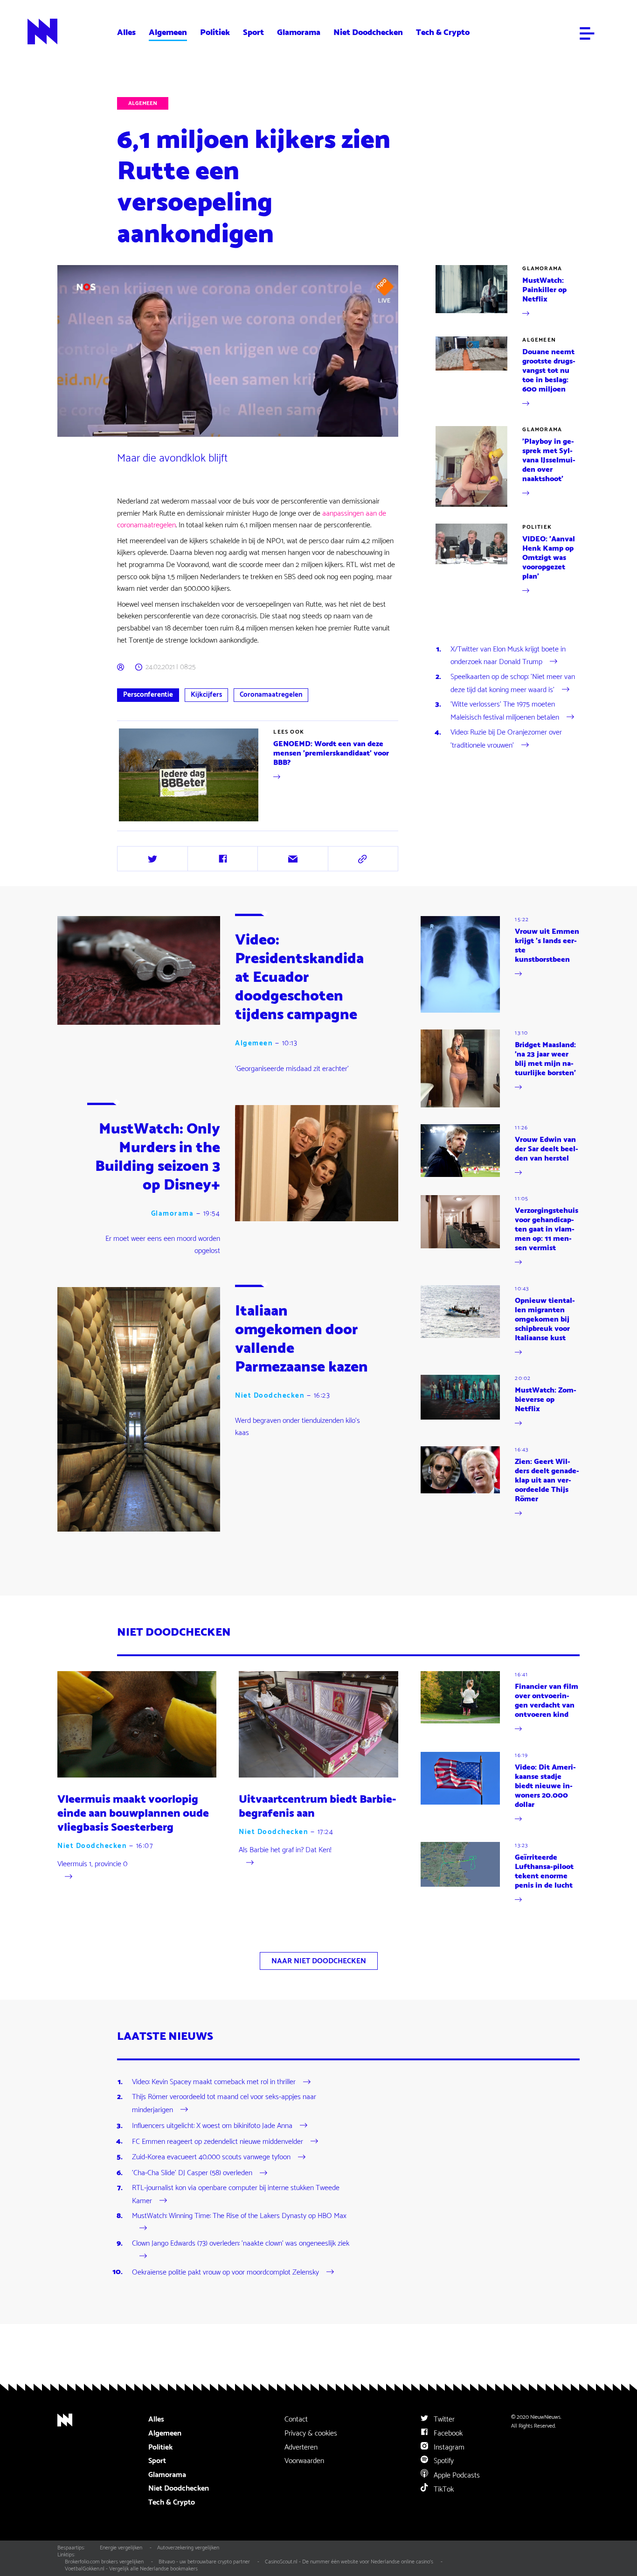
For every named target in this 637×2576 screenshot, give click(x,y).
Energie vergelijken (121, 2548)
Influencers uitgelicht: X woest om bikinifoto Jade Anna (212, 2126)
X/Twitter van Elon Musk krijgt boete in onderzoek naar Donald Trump (508, 656)
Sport (253, 32)
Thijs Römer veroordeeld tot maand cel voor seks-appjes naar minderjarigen (224, 2103)
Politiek (215, 32)
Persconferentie (148, 695)
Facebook (447, 2433)
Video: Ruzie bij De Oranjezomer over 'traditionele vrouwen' (506, 739)
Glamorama (299, 32)
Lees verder (135, 823)
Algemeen (168, 32)
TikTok (443, 2489)
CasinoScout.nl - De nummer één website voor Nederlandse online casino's (349, 2562)
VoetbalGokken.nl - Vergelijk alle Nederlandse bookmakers (131, 2569)
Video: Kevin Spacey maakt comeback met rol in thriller (214, 2082)
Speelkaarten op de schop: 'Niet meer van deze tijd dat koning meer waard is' (513, 683)
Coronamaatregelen (271, 695)
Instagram (448, 2447)
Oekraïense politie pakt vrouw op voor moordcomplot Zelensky (225, 2272)
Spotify (443, 2461)
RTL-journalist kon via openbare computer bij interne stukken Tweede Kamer (236, 2194)
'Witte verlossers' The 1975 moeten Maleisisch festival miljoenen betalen (505, 711)
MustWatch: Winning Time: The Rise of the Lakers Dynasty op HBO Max (239, 2216)
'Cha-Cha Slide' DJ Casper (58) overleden (192, 2173)
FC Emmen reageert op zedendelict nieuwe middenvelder (218, 2141)
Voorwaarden (304, 2461)
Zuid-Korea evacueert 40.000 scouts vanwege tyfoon (211, 2157)
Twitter (443, 2419)
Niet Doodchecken (368, 32)
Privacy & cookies (311, 2433)
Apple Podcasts (456, 2475)
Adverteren (301, 2447)
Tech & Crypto (443, 32)
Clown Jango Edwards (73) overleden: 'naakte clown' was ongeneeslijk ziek (241, 2244)
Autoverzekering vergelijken (188, 2548)
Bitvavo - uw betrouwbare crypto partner (204, 2562)
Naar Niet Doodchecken (319, 1961)
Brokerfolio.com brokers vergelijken (104, 2562)
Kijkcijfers (206, 695)
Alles (126, 32)
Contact (296, 2419)
